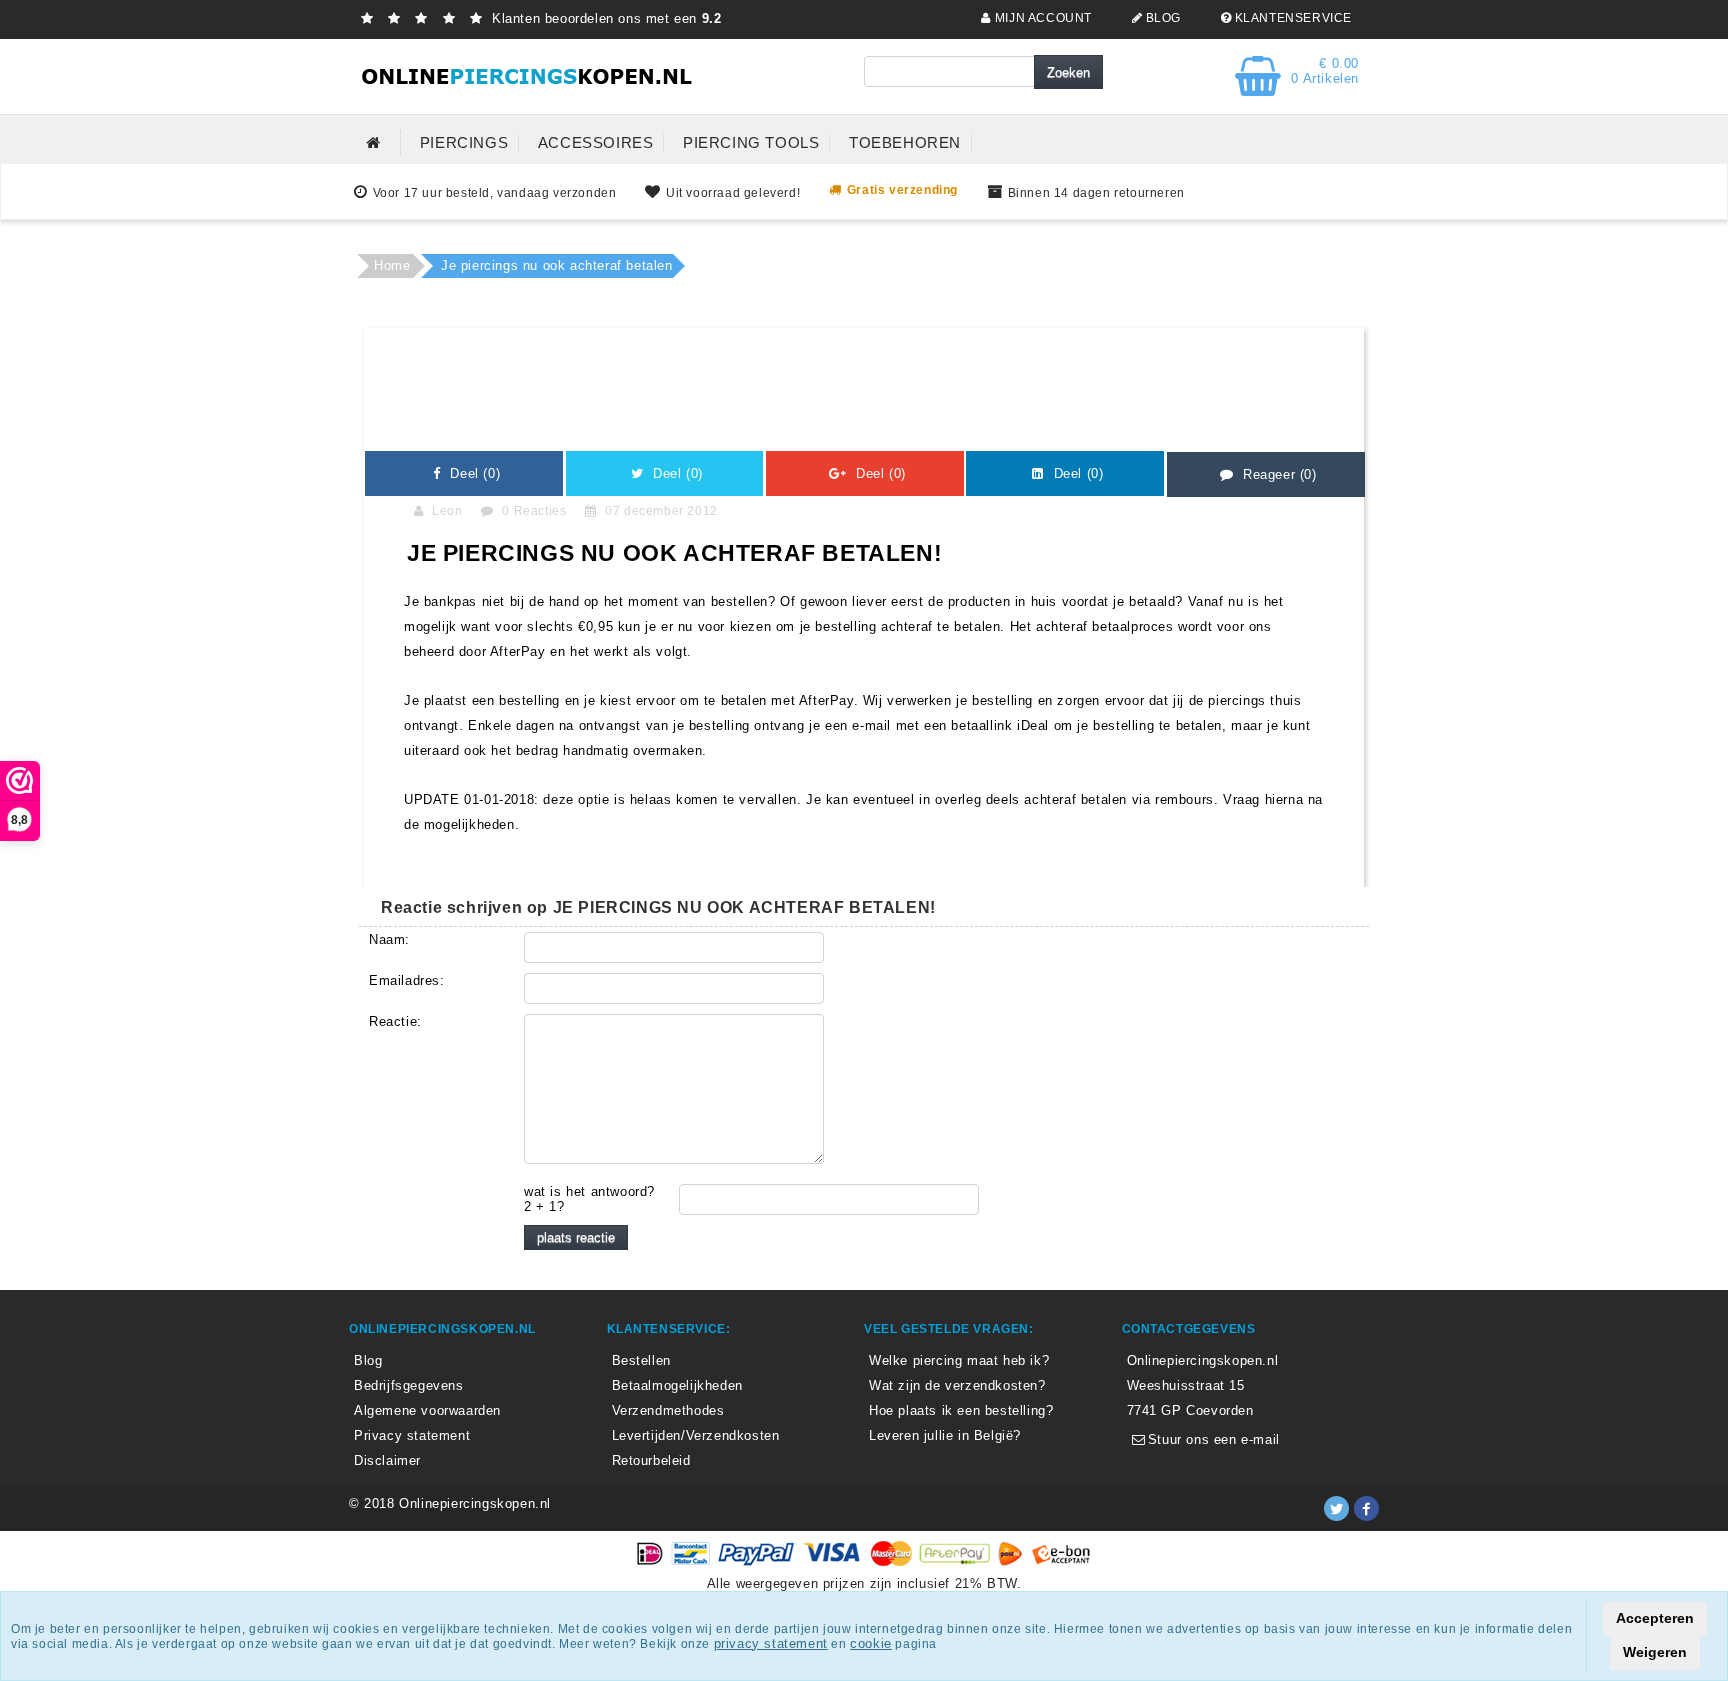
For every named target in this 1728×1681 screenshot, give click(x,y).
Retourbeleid (651, 1460)
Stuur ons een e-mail (1211, 1439)
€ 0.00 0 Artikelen (1325, 71)
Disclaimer (387, 1460)
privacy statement (771, 1643)
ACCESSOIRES (596, 142)
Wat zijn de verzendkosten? (957, 1385)
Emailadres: (407, 980)
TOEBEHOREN (905, 142)
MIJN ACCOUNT (1041, 18)
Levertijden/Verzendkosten (696, 1435)
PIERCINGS (464, 142)
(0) (473, 473)
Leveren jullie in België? (945, 1435)
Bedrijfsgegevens (409, 1385)
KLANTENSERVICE (1291, 18)
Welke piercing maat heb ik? (959, 1360)
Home (392, 265)
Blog (368, 1360)
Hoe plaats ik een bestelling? (961, 1410)
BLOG (1161, 18)
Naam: (389, 939)
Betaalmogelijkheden (677, 1385)
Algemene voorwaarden (427, 1410)
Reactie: (395, 1021)
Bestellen (641, 1360)
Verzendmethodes (668, 1410)
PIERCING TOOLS (751, 142)
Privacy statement (412, 1435)
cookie (871, 1643)
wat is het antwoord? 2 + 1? (589, 1199)
